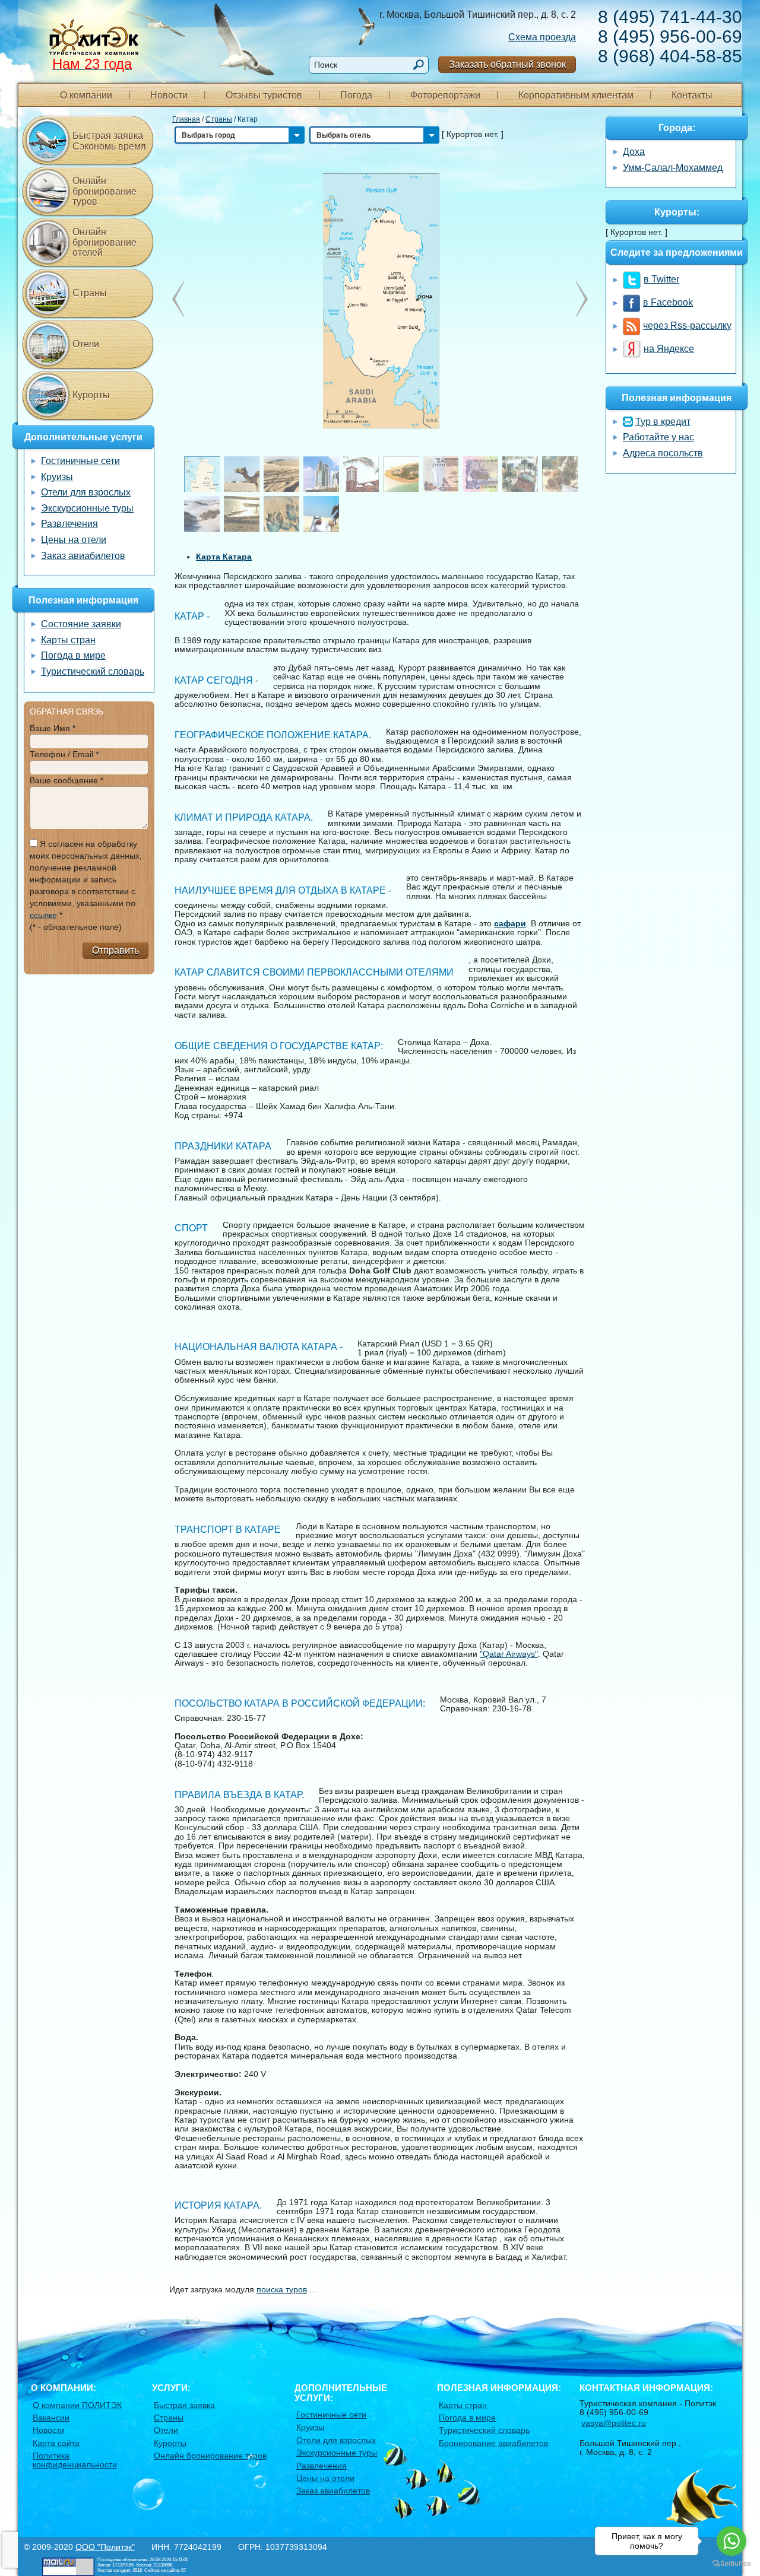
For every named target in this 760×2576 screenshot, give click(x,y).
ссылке (43, 915)
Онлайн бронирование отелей (104, 242)
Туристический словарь (93, 671)
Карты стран (68, 640)
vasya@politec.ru (614, 2423)
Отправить (115, 950)
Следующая (178, 299)
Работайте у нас (658, 437)
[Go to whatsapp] (731, 2541)
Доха (634, 152)
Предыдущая (582, 299)
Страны (219, 119)
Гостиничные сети (80, 461)
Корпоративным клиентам (576, 95)
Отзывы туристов (264, 95)
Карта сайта (56, 2443)
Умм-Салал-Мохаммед (673, 168)
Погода (356, 95)
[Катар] (380, 300)
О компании (86, 95)
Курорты (91, 395)
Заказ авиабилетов (83, 556)
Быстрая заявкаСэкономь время (109, 141)
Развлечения (69, 524)
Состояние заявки (81, 624)
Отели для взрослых (86, 492)
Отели (86, 344)
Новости (169, 95)
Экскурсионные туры (87, 508)
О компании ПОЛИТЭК (77, 2405)
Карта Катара (224, 557)
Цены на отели (74, 540)
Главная (186, 119)
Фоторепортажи (445, 95)
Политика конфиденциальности (75, 2460)
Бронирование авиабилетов (493, 2443)
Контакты (692, 95)
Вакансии (51, 2418)
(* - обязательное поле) (76, 927)
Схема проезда (542, 37)
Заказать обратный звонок (507, 64)
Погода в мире (73, 655)
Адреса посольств (663, 453)
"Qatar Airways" (509, 1654)
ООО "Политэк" (105, 2547)
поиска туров (282, 2289)
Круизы (57, 477)
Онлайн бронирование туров (104, 191)
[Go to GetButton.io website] (731, 2564)
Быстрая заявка (184, 2405)
